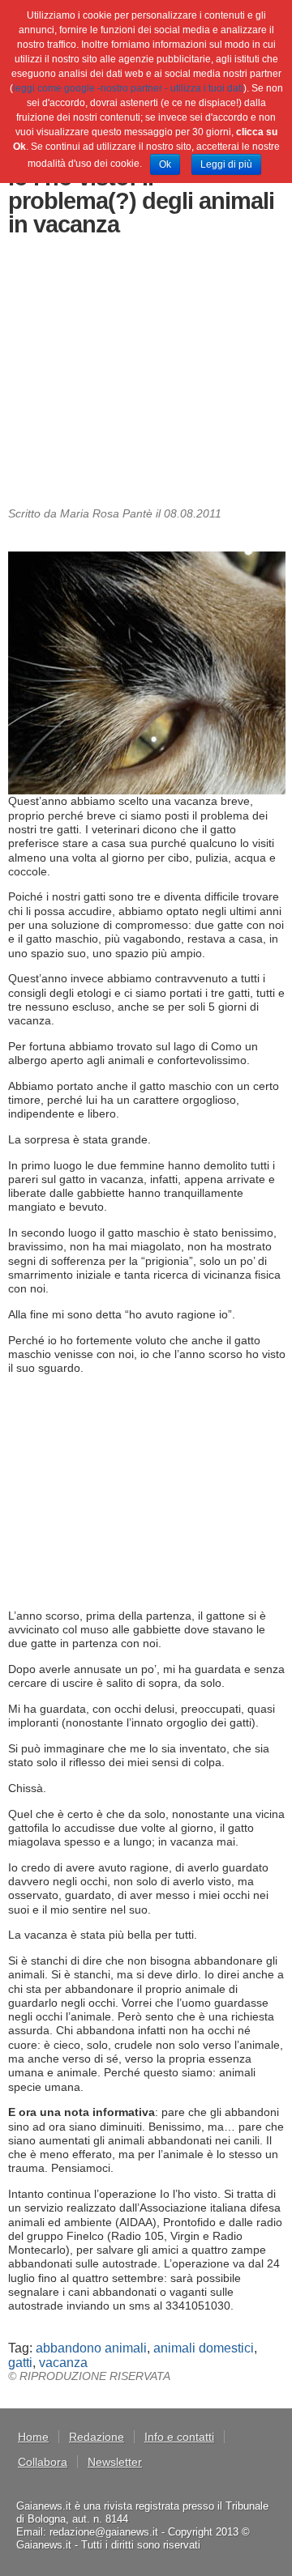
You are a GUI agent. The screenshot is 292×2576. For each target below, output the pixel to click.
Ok (165, 164)
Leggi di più (226, 164)
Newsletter (115, 2462)
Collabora (43, 2462)
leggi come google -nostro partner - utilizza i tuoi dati (128, 88)
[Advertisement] (147, 375)
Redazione (97, 2437)
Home (33, 2437)
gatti (20, 2363)
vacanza (63, 2363)
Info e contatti (179, 2437)
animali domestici (204, 2348)
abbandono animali (91, 2348)
